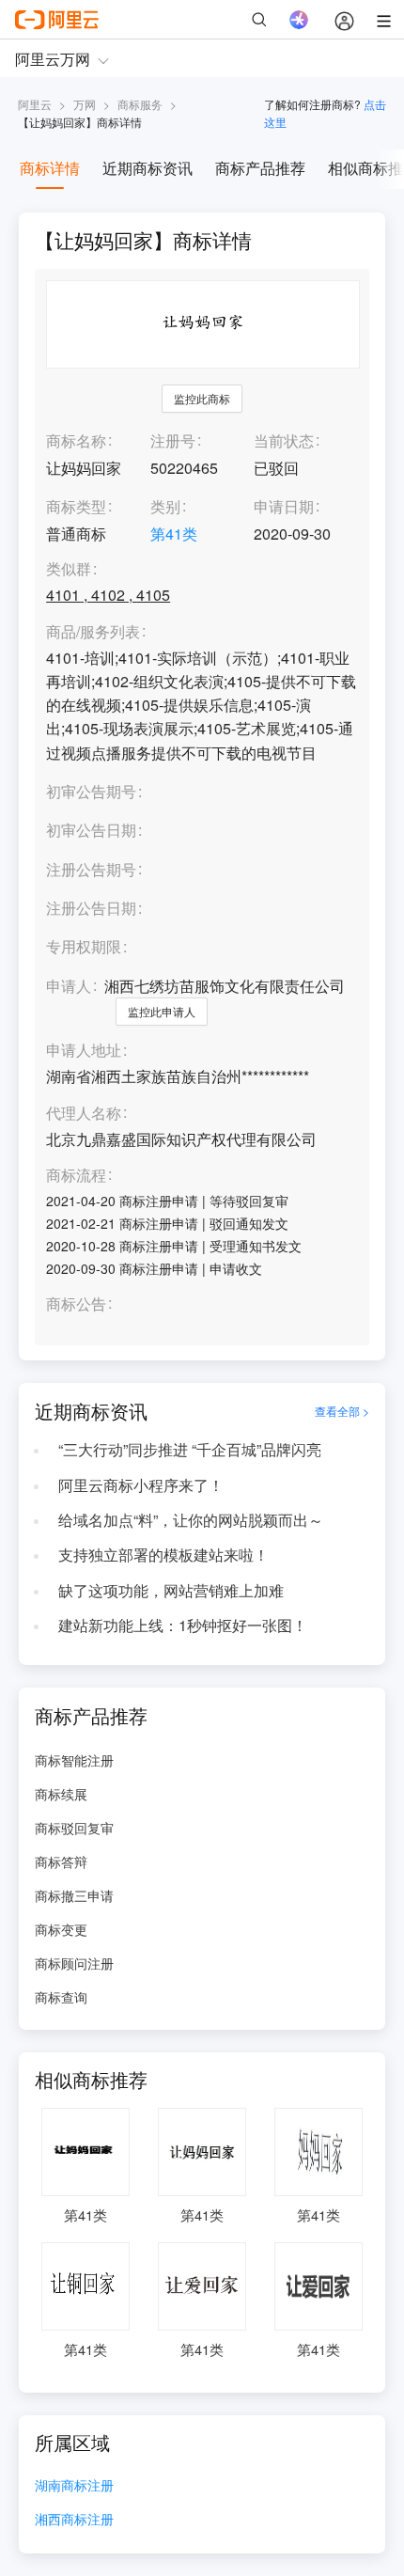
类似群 (69, 569)
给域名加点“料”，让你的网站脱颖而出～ (191, 1520)
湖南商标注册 (74, 2486)
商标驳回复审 (74, 1828)
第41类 (174, 534)
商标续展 (61, 1794)
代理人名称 (84, 1114)
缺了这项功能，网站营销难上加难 (171, 1590)
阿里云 (35, 104)
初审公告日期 (91, 830)
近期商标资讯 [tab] (148, 168)
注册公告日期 (91, 908)
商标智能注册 (74, 1760)
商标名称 (76, 440)
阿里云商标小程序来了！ (141, 1485)
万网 (85, 104)
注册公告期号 (91, 869)
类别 (165, 506)
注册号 (173, 440)
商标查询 (61, 1997)
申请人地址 (84, 1051)
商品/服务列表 (93, 632)
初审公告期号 (91, 791)
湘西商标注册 (74, 2520)
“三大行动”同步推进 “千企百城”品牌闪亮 (190, 1449)
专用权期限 (84, 946)
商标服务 (140, 104)
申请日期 (284, 506)
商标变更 (61, 1929)
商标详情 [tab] (50, 168)
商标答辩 (61, 1861)
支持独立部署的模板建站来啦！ (163, 1555)
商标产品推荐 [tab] (260, 168)
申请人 (69, 986)
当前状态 (284, 440)
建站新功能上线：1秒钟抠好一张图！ (183, 1625)
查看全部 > (342, 1411)
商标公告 (76, 1304)
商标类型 (76, 506)
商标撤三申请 (74, 1895)
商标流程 (76, 1176)
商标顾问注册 (74, 1963)
